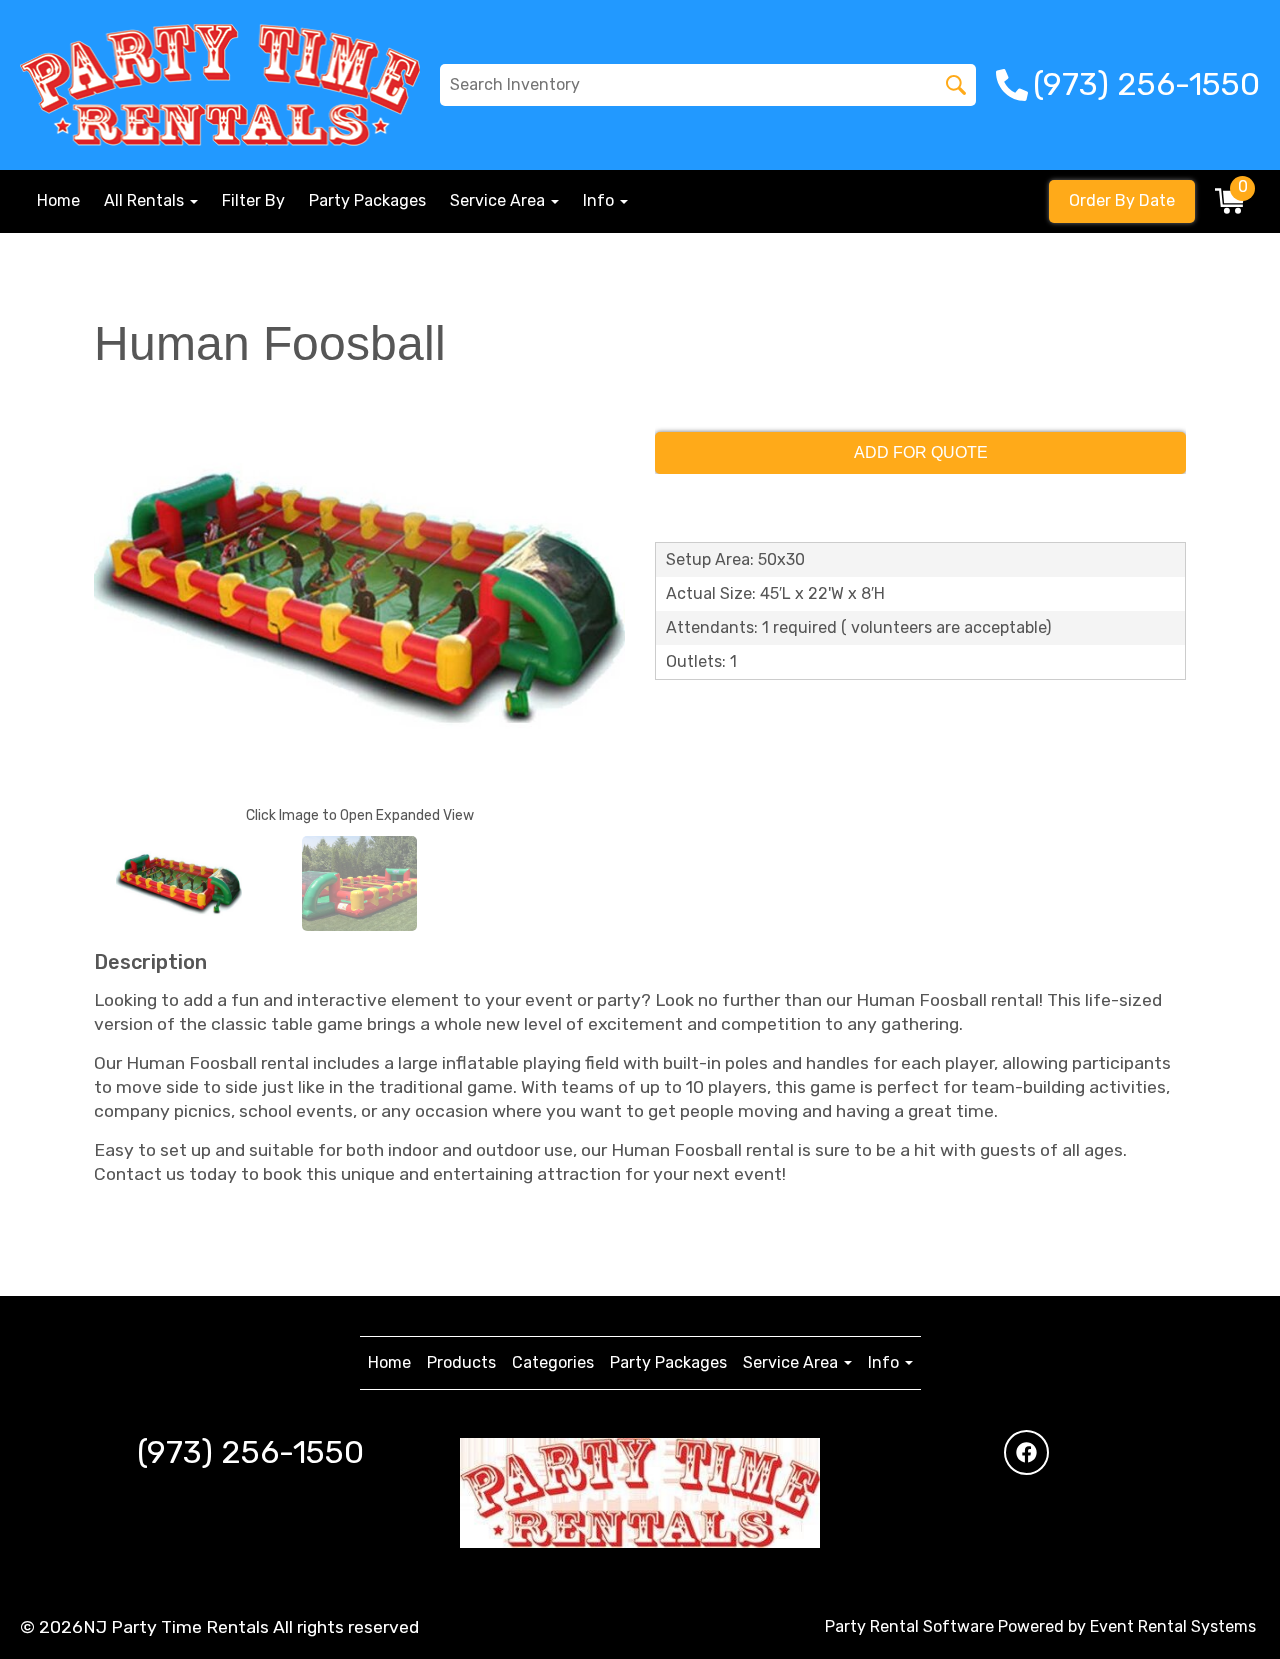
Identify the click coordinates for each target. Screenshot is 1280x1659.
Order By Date (1122, 200)
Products (461, 1362)
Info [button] (600, 200)
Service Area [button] (499, 200)
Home (58, 200)
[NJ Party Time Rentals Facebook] (1026, 1452)
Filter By (253, 200)
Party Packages (367, 200)
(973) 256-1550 (250, 1452)
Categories (553, 1362)
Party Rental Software (909, 1626)
